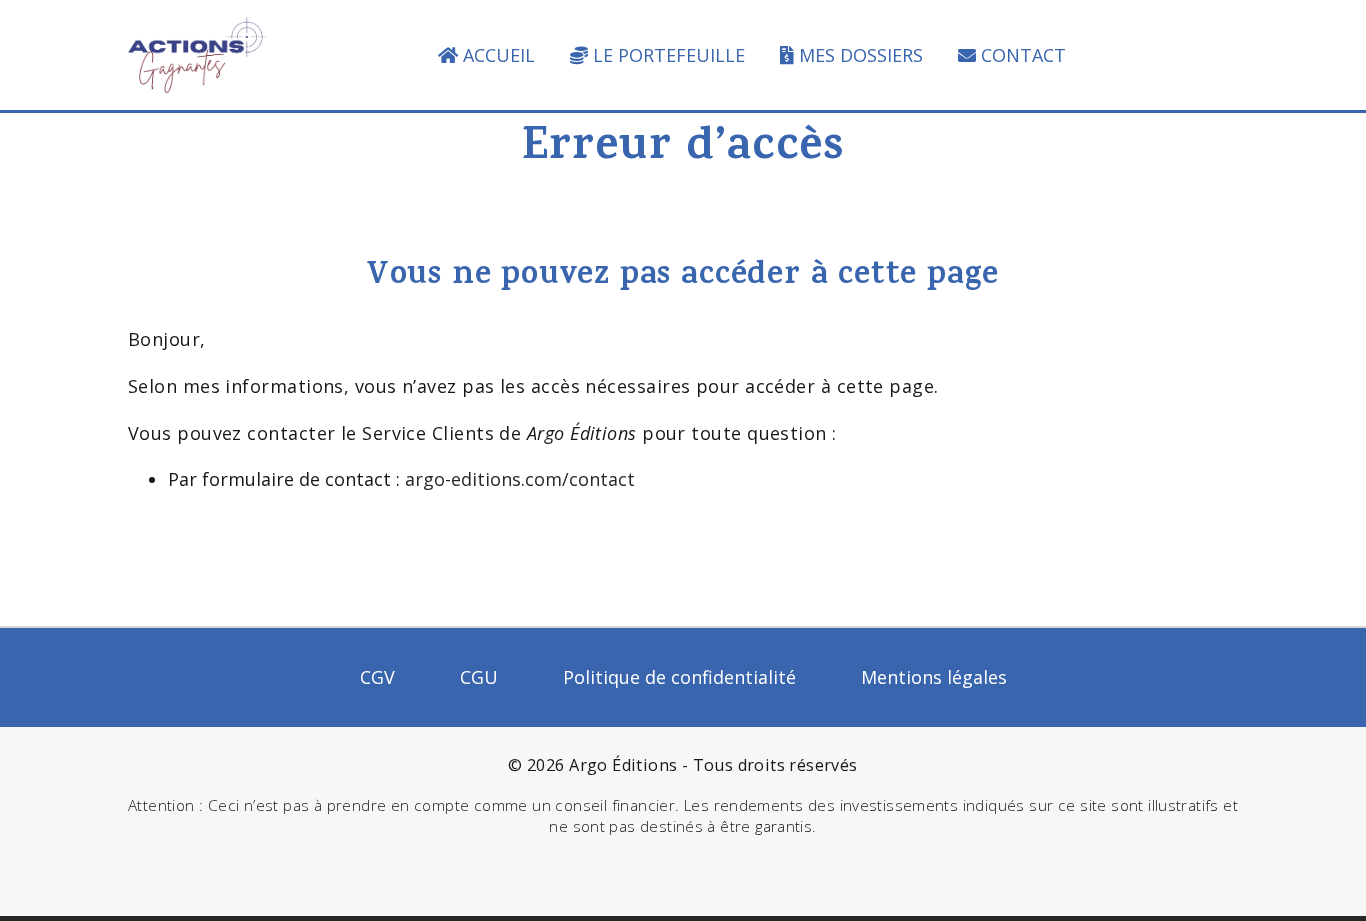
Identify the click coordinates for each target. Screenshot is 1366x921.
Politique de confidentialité (679, 677)
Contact (1023, 55)
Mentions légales (934, 677)
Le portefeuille (669, 55)
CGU (479, 677)
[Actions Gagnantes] (197, 53)
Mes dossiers (861, 55)
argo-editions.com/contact (520, 479)
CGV (377, 677)
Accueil (499, 55)
